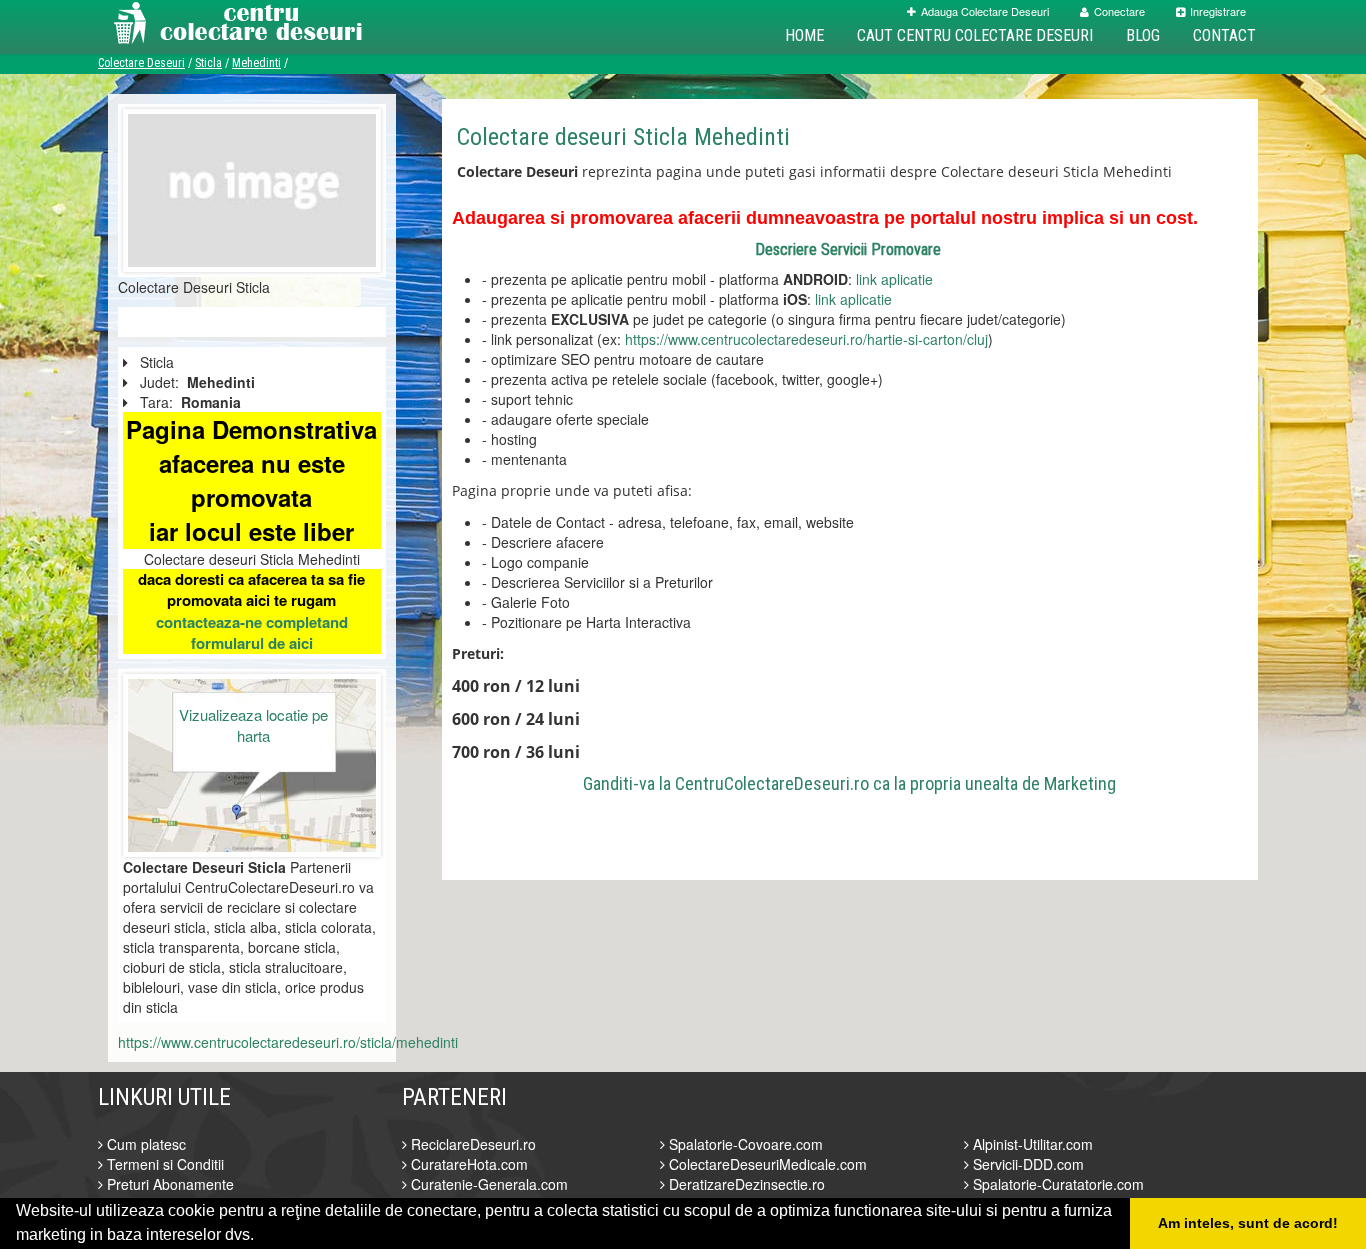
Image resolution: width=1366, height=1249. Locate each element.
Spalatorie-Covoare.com (744, 1144)
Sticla (208, 63)
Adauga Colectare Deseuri (985, 11)
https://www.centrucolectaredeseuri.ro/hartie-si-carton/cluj (806, 339)
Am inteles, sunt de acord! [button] (1248, 1223)
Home (804, 35)
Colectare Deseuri (141, 63)
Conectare (1119, 11)
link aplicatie (894, 279)
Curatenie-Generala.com (487, 1184)
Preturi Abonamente (168, 1184)
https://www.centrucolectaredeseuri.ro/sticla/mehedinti (288, 1042)
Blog (1143, 35)
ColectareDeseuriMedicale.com (766, 1164)
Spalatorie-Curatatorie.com (1056, 1184)
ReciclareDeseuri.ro (471, 1144)
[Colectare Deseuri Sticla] (252, 188)
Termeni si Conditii (163, 1164)
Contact (1224, 35)
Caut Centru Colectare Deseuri (975, 35)
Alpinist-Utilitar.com (1031, 1144)
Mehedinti (256, 63)
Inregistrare (1218, 11)
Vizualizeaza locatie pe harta (253, 725)
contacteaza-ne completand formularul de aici (252, 632)
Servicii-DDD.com (1026, 1164)
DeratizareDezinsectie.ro (745, 1184)
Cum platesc (144, 1144)
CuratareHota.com (467, 1164)
